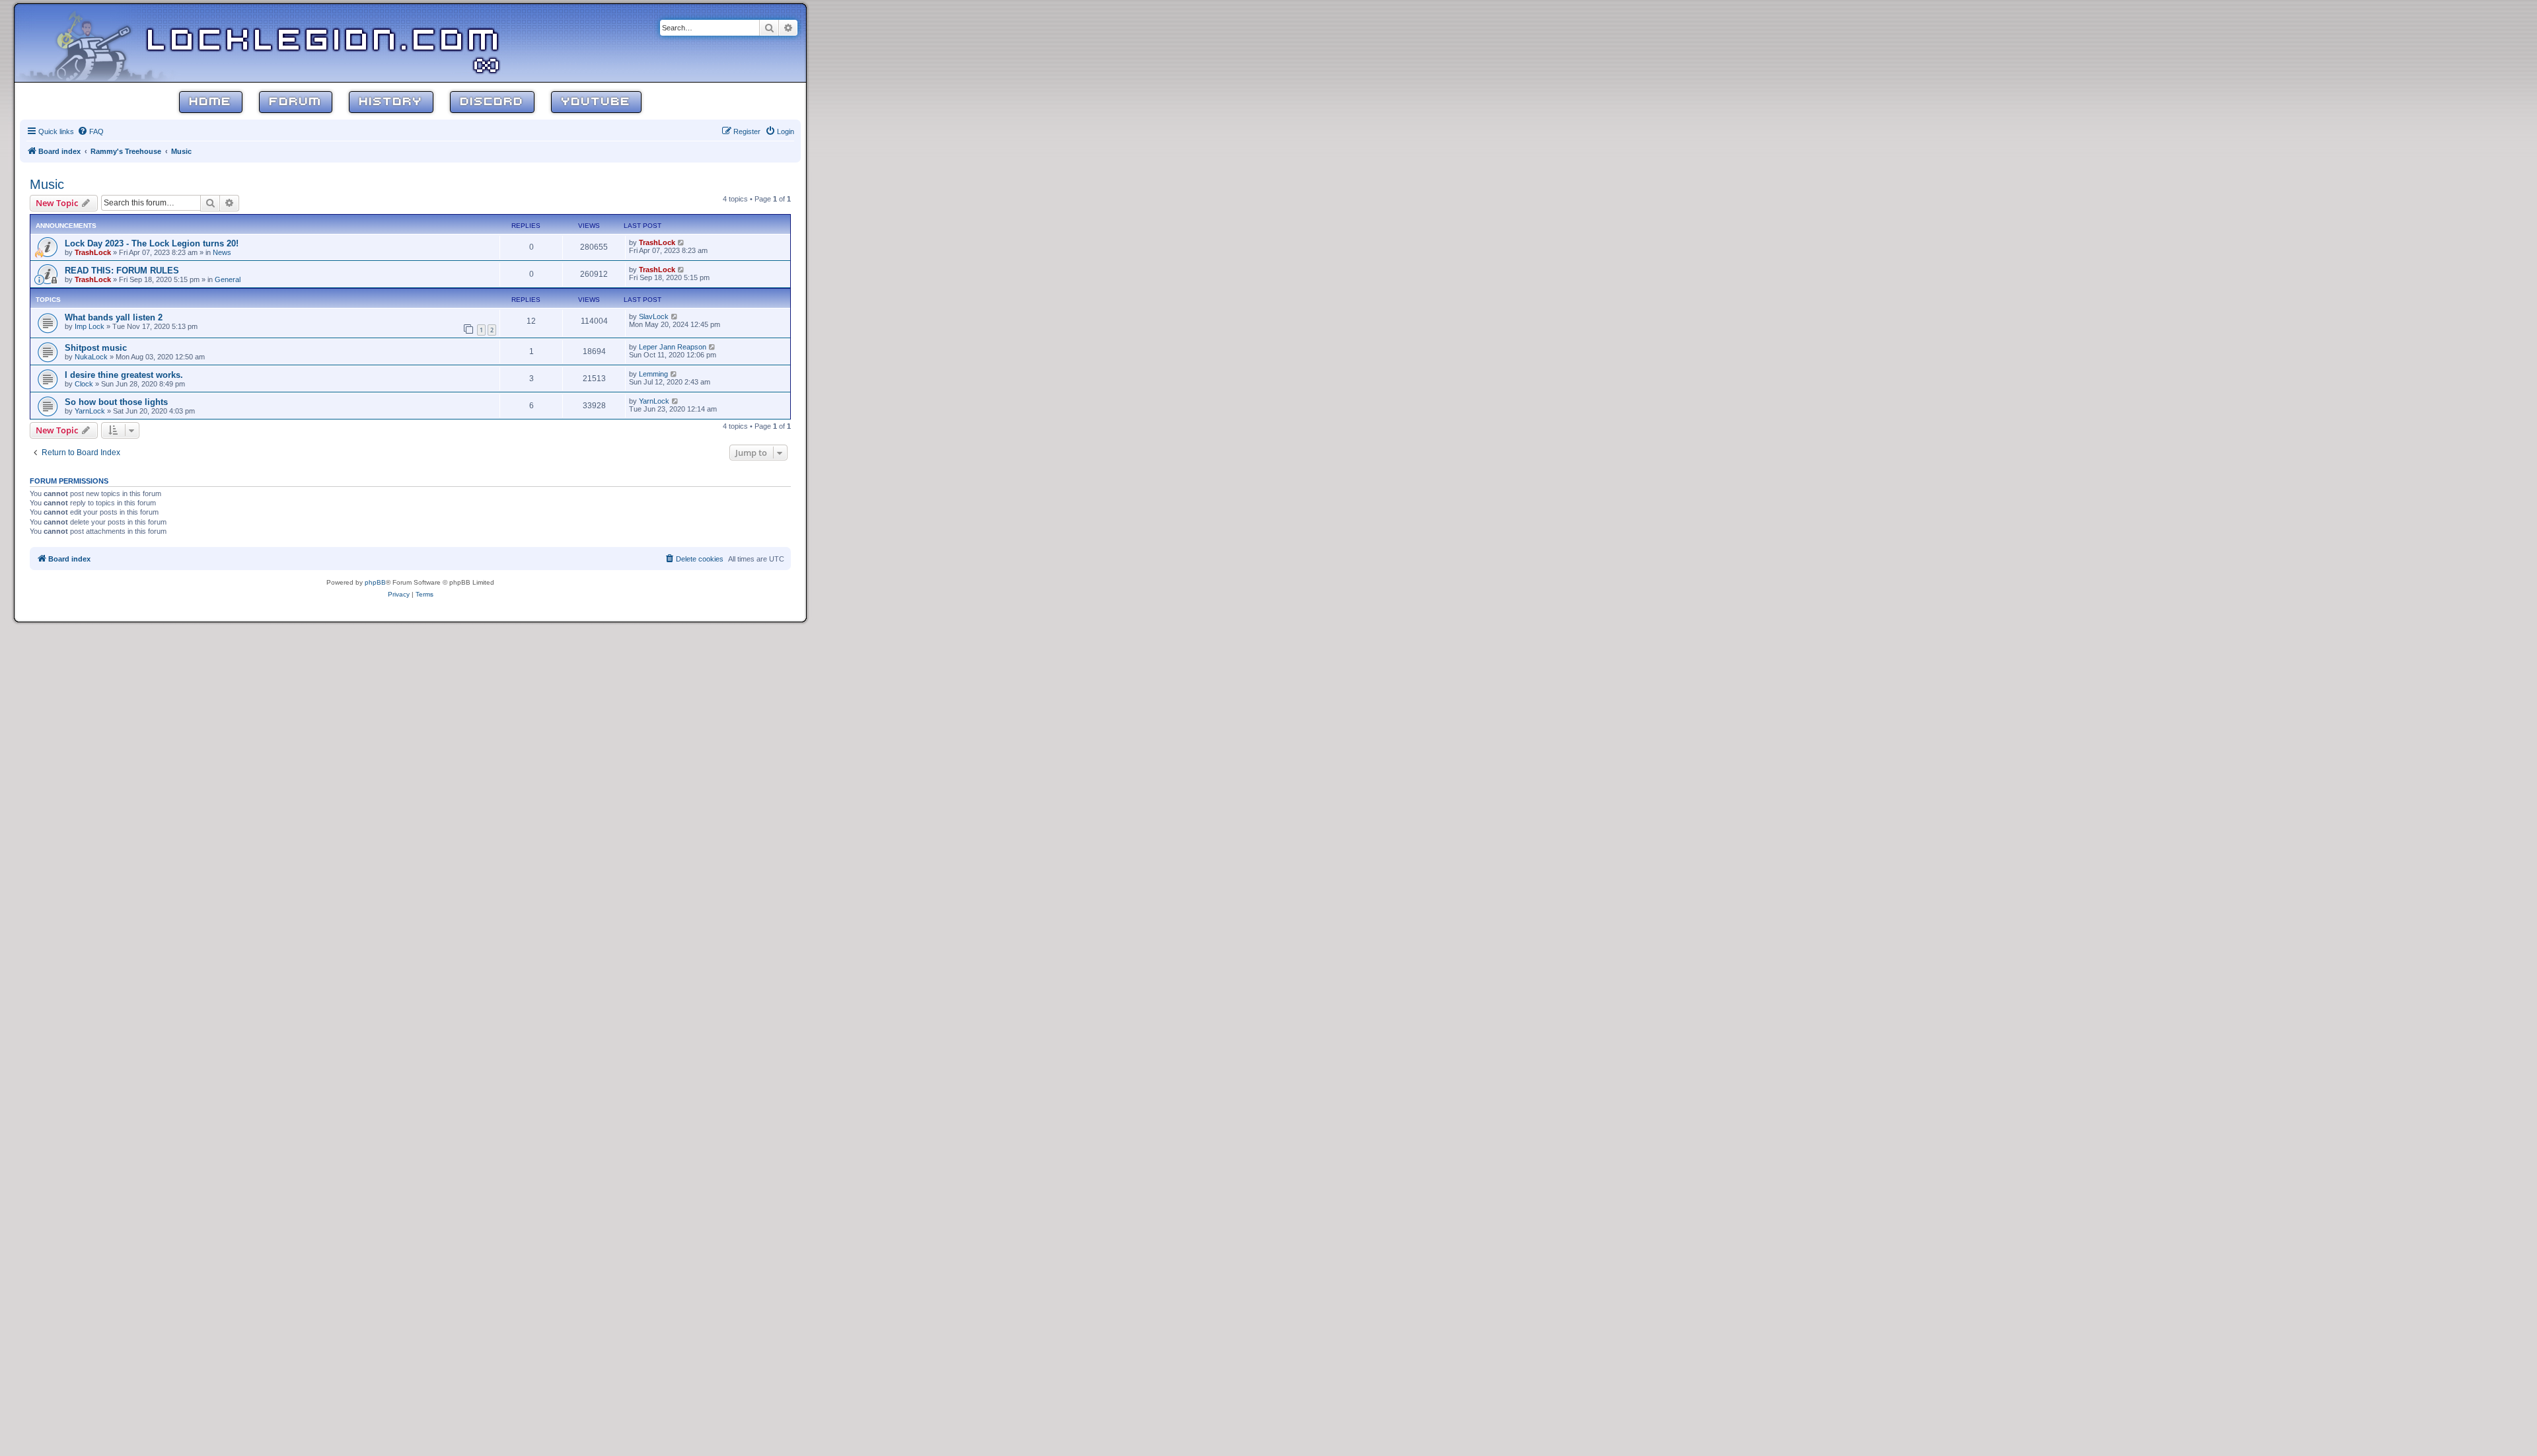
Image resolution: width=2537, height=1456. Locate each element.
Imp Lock (90, 326)
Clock (84, 384)
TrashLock (93, 252)
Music (47, 184)
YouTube (596, 102)
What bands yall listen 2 (114, 317)
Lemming (653, 374)
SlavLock (654, 316)
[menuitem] (91, 131)
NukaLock (91, 357)
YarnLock (90, 411)
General (228, 279)
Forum (296, 102)
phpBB (375, 582)
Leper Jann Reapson (673, 347)
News (222, 252)
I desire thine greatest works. (124, 375)
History (391, 102)
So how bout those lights (116, 402)
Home (211, 102)
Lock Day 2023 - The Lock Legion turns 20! (152, 243)
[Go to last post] (681, 242)
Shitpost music (96, 348)
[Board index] (100, 42)
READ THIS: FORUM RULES (122, 271)
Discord (492, 102)
